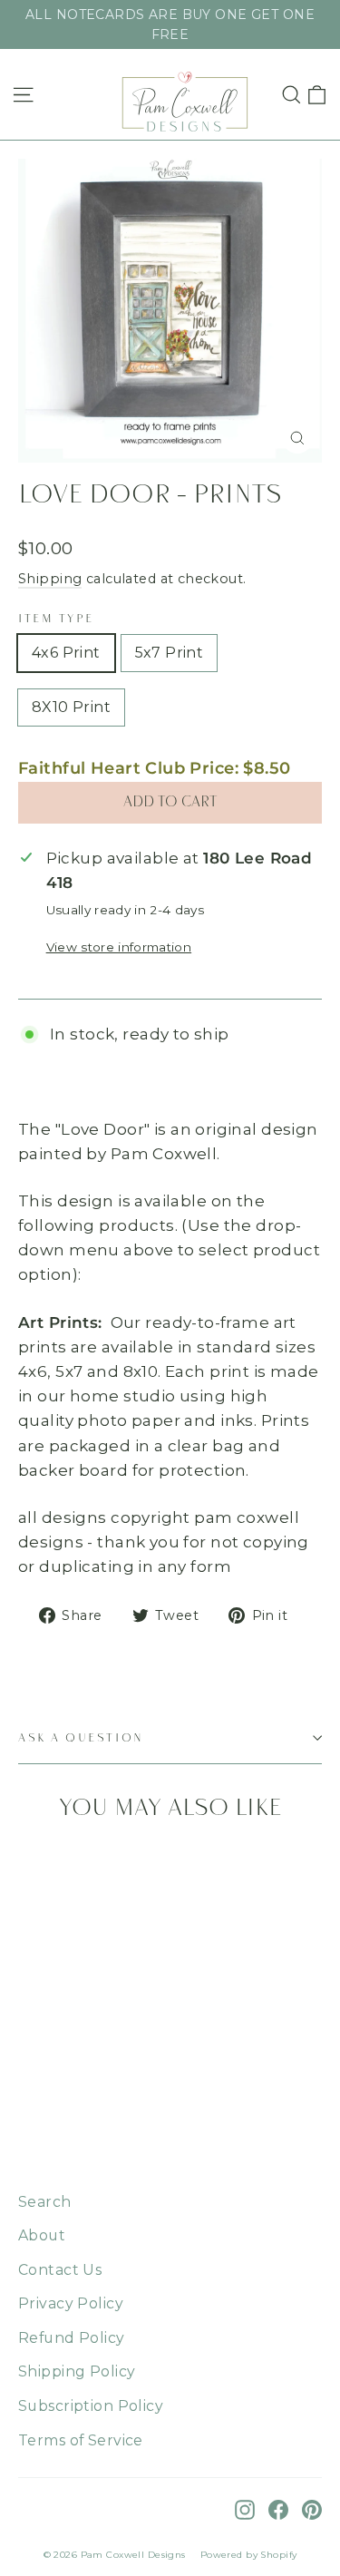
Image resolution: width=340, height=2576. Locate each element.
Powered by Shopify (249, 2555)
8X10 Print (71, 707)
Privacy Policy (71, 2303)
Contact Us (60, 2270)
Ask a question (81, 1738)
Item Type (56, 619)
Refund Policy (72, 2338)
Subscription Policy (91, 2406)
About (42, 2235)
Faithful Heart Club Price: (155, 768)
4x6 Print (66, 653)
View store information (119, 947)
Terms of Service (81, 2440)
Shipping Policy (77, 2371)
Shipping (50, 579)
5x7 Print (170, 653)
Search (45, 2202)
